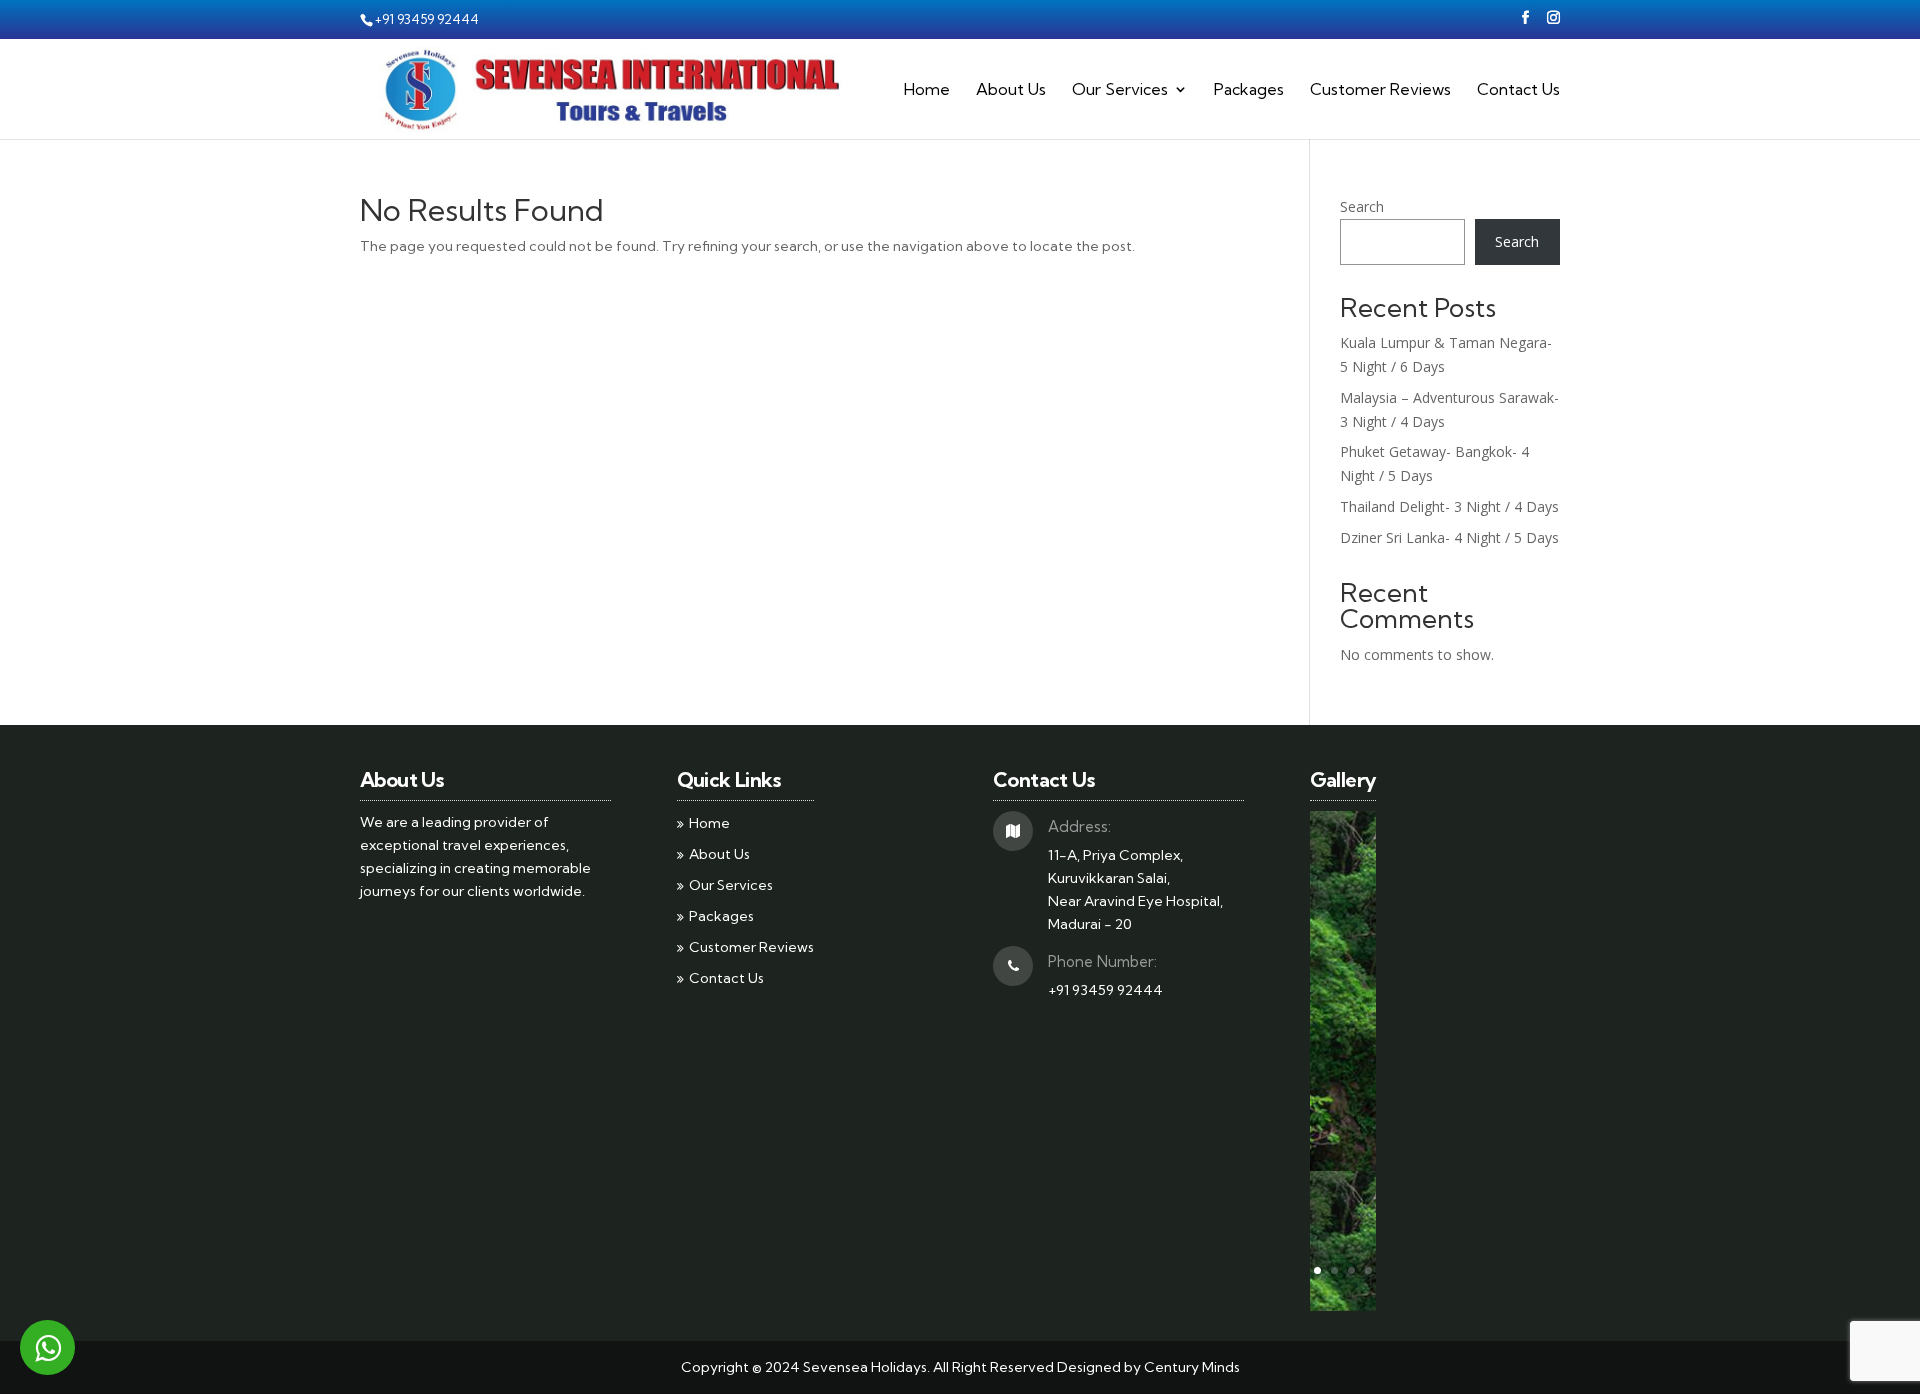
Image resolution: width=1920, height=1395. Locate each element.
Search (1362, 206)
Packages (1249, 90)
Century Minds (1192, 1367)
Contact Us (1518, 90)
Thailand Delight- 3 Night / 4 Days (1449, 506)
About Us (1011, 90)
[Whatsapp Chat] (47, 1347)
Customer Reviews (1380, 90)
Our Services (1120, 90)
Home (927, 90)
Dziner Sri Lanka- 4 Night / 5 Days (1449, 537)
